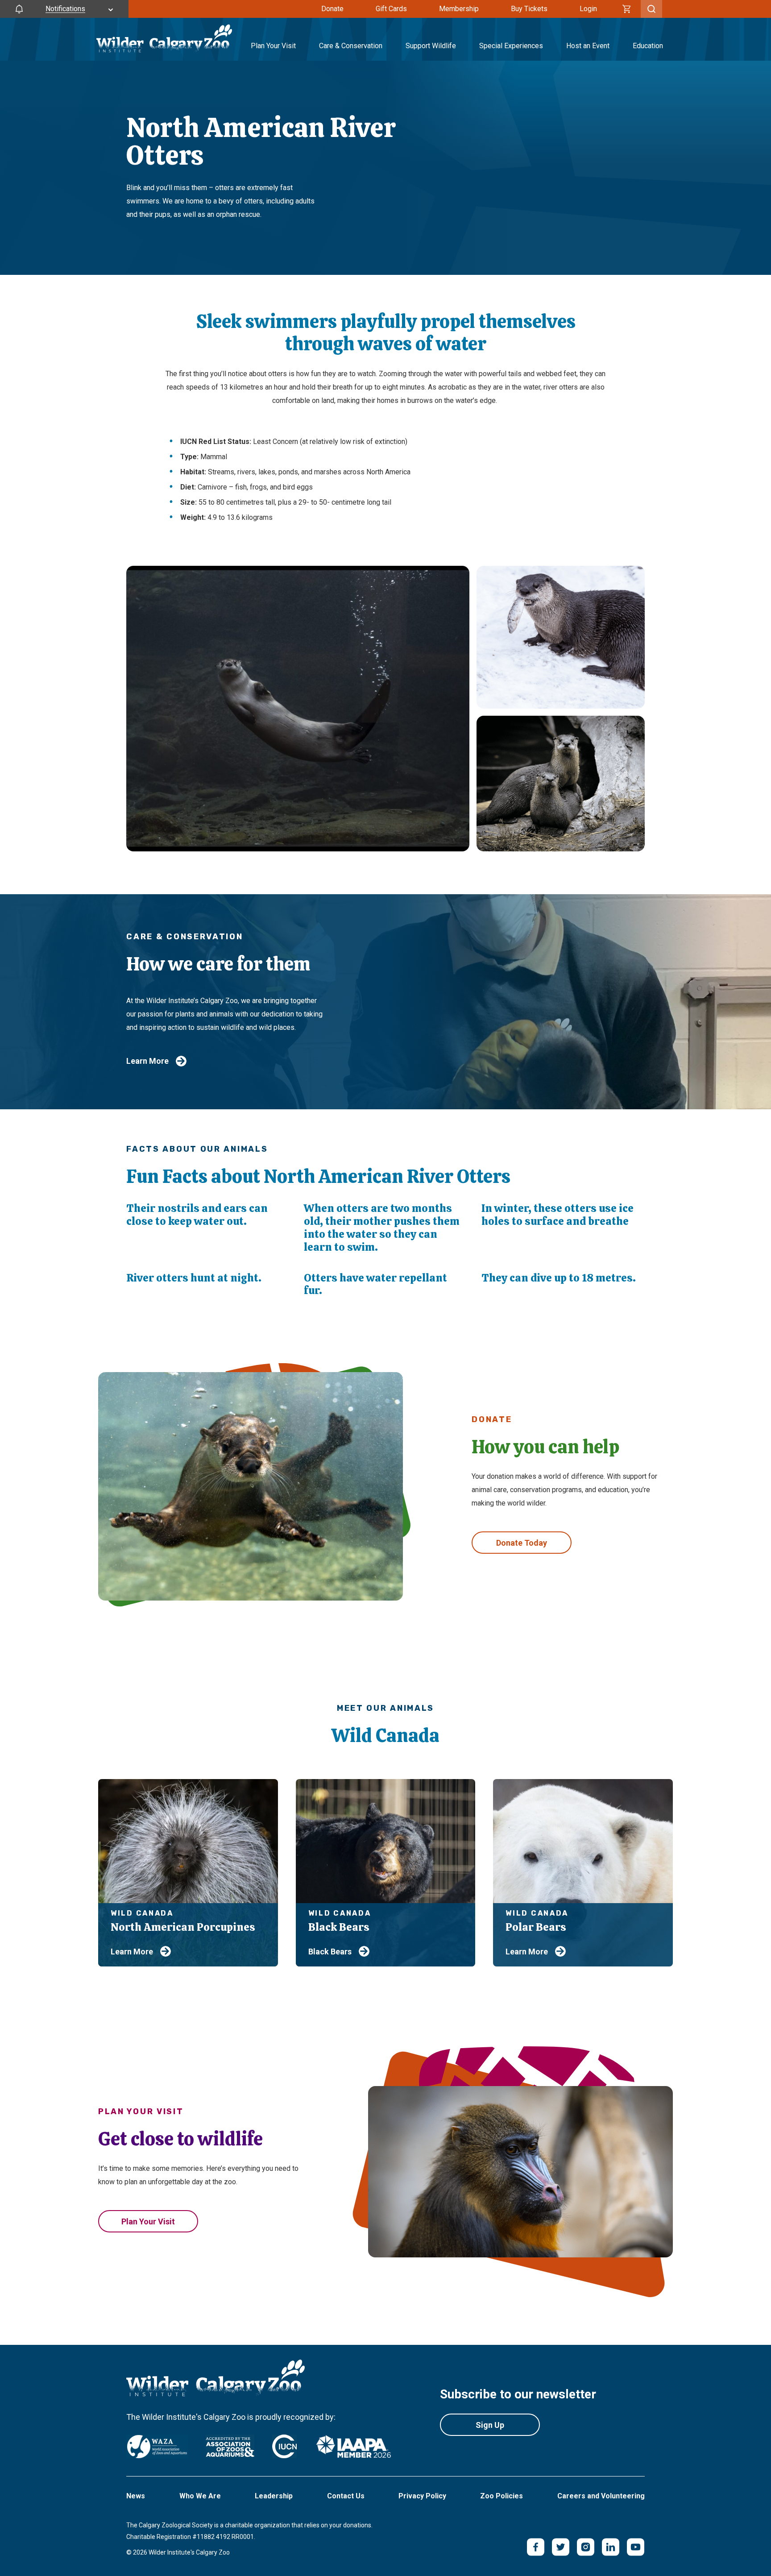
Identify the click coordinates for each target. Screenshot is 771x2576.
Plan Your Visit (273, 46)
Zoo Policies (502, 2496)
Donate (332, 9)
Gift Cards (391, 9)
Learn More (147, 1061)
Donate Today (522, 1543)
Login (588, 9)
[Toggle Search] (651, 9)
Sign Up (490, 2425)
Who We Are (200, 2496)
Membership (459, 9)
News (136, 2496)
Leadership (274, 2496)
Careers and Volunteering (601, 2496)
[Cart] (627, 9)
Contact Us (346, 2496)
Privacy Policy (422, 2496)
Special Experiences (511, 46)
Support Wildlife (431, 46)
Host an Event (588, 46)
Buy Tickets (529, 9)
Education (648, 46)
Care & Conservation (351, 46)
